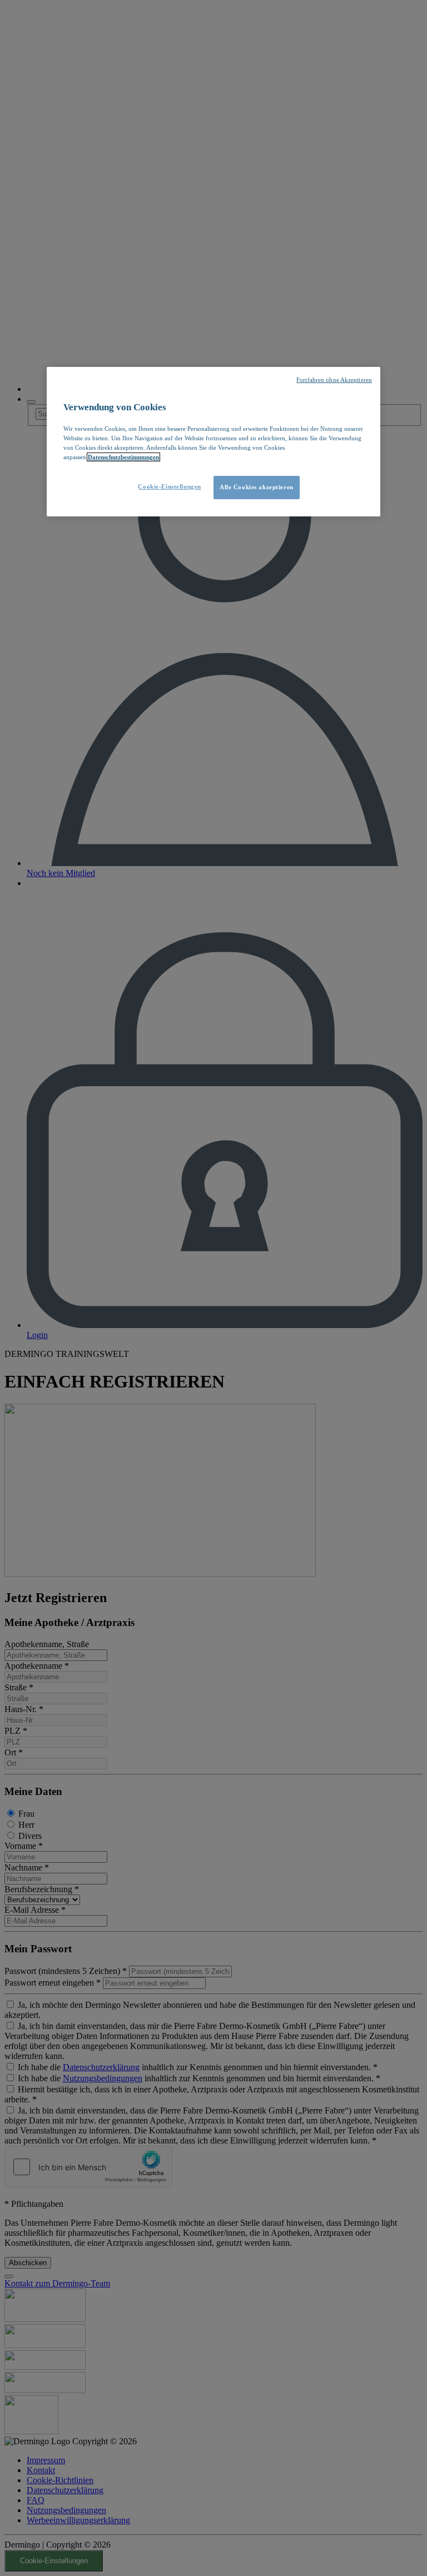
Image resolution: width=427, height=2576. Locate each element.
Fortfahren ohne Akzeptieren (334, 380)
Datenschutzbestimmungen (123, 457)
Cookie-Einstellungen (169, 486)
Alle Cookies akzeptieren (257, 487)
